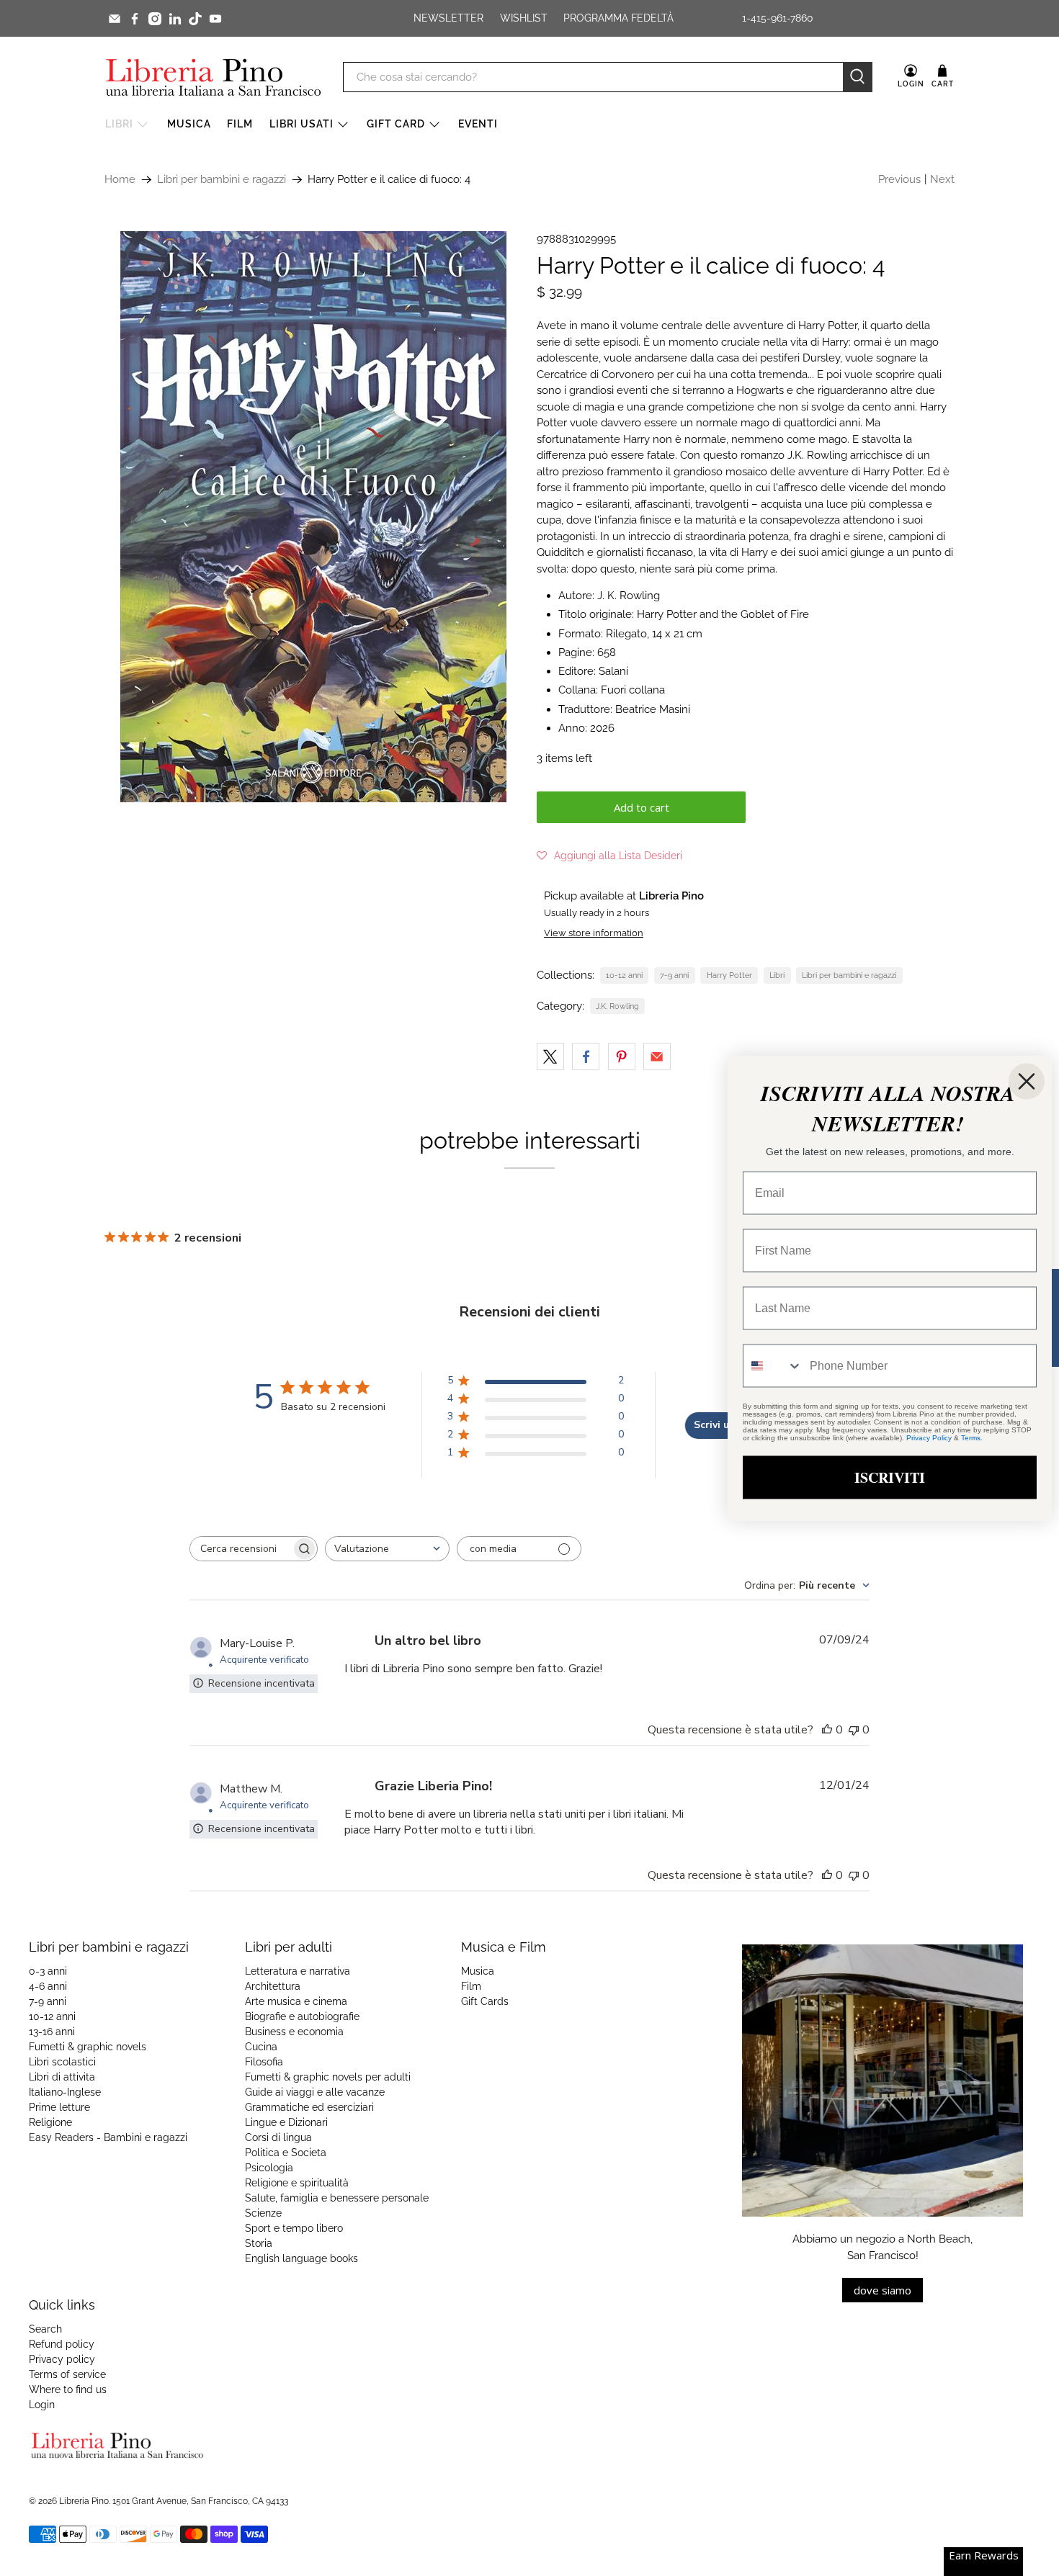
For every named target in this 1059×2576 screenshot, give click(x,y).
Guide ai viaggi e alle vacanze (315, 2092)
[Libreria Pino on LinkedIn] (175, 19)
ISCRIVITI (890, 1477)
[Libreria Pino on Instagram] (155, 19)
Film (240, 124)
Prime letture (59, 2107)
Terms (971, 1437)
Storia (259, 2243)
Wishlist (524, 18)
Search (45, 2329)
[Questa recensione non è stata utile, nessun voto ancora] (854, 1730)
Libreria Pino (84, 2501)
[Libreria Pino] (213, 77)
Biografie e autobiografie (302, 2016)
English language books (301, 2258)
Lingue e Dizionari (286, 2122)
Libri (119, 124)
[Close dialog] (1027, 1081)
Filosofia (264, 2062)
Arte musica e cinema (296, 2001)
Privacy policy (62, 2359)
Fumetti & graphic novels (88, 2047)
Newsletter (448, 18)
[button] (609, 856)
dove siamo (882, 2290)
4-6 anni (48, 1986)
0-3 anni (48, 1971)
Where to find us (68, 2389)
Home (120, 180)
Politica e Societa (286, 2153)
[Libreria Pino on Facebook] (135, 19)
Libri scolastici (62, 2062)
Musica (189, 124)
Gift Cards (485, 2001)
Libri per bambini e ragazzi (222, 180)
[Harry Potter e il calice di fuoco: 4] (313, 517)
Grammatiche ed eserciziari (309, 2107)
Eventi (478, 124)
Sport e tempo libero (294, 2228)
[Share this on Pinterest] (622, 1056)
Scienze (263, 2213)
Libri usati (301, 124)
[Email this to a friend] (657, 1056)
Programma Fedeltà (618, 18)
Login (42, 2405)
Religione (50, 2122)
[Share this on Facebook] (586, 1056)
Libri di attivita (62, 2077)
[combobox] (387, 1549)
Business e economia (294, 2032)
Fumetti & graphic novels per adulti (328, 2077)
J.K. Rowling (617, 1006)
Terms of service (67, 2374)
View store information (594, 933)
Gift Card (396, 124)
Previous (899, 179)
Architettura (273, 1986)
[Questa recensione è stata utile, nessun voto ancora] (827, 1730)
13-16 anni (52, 2032)
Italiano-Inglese (65, 2092)
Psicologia (269, 2168)
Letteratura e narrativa (298, 1971)
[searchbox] (241, 1549)
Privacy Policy (929, 1437)
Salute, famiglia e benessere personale (337, 2198)
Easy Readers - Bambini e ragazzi (108, 2137)
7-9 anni (674, 975)
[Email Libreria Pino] (115, 19)
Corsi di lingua (278, 2137)
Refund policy (62, 2344)
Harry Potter (729, 975)
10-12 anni (624, 975)
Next (942, 179)
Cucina (261, 2047)
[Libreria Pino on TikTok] (195, 19)
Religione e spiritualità (297, 2183)
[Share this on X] (550, 1056)
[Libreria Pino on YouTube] (215, 19)
